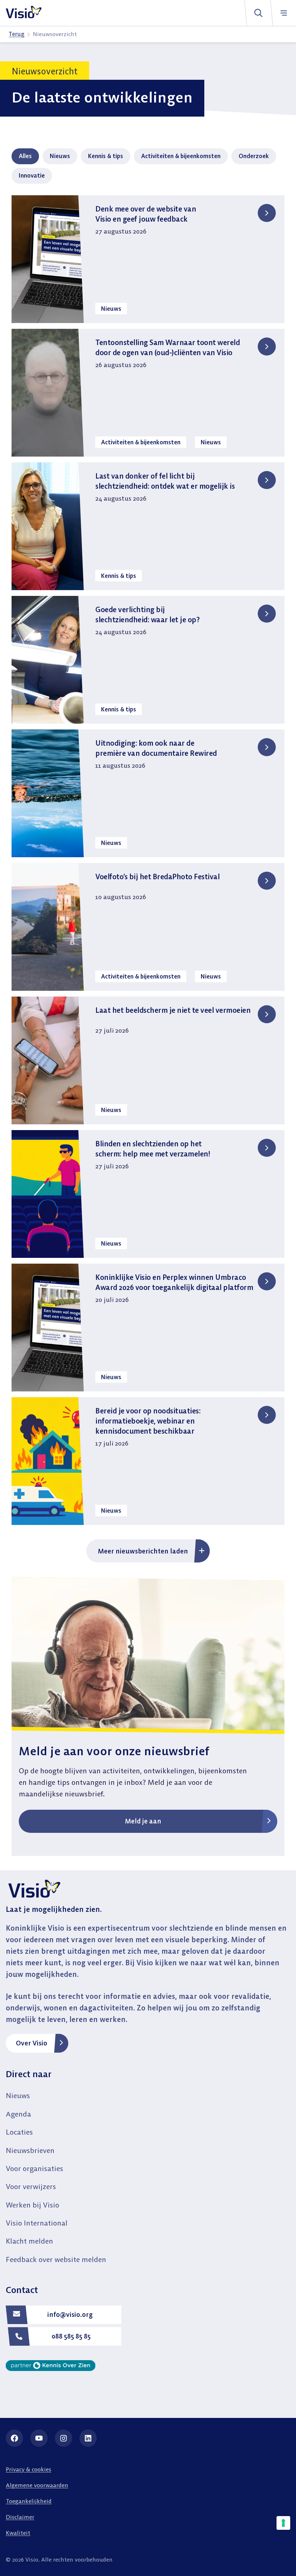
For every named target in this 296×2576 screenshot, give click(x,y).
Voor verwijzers (31, 2186)
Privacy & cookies (29, 2469)
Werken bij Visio (32, 2205)
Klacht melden (29, 2241)
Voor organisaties (34, 2168)
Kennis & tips (106, 156)
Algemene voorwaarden (37, 2485)
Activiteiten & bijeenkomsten (181, 156)
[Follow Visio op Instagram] (64, 2438)
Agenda (18, 2114)
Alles (25, 156)
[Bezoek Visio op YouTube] (39, 2438)
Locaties (19, 2132)
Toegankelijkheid (29, 2501)
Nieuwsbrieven (30, 2150)
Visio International (37, 2223)
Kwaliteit (18, 2533)
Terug (17, 34)
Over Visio (32, 2043)
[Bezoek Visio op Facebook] (14, 2438)
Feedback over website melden (56, 2259)
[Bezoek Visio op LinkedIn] (88, 2438)
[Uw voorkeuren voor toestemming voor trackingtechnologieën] (283, 2523)
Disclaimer (20, 2517)
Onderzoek (254, 156)
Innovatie (32, 175)
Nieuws (60, 156)
